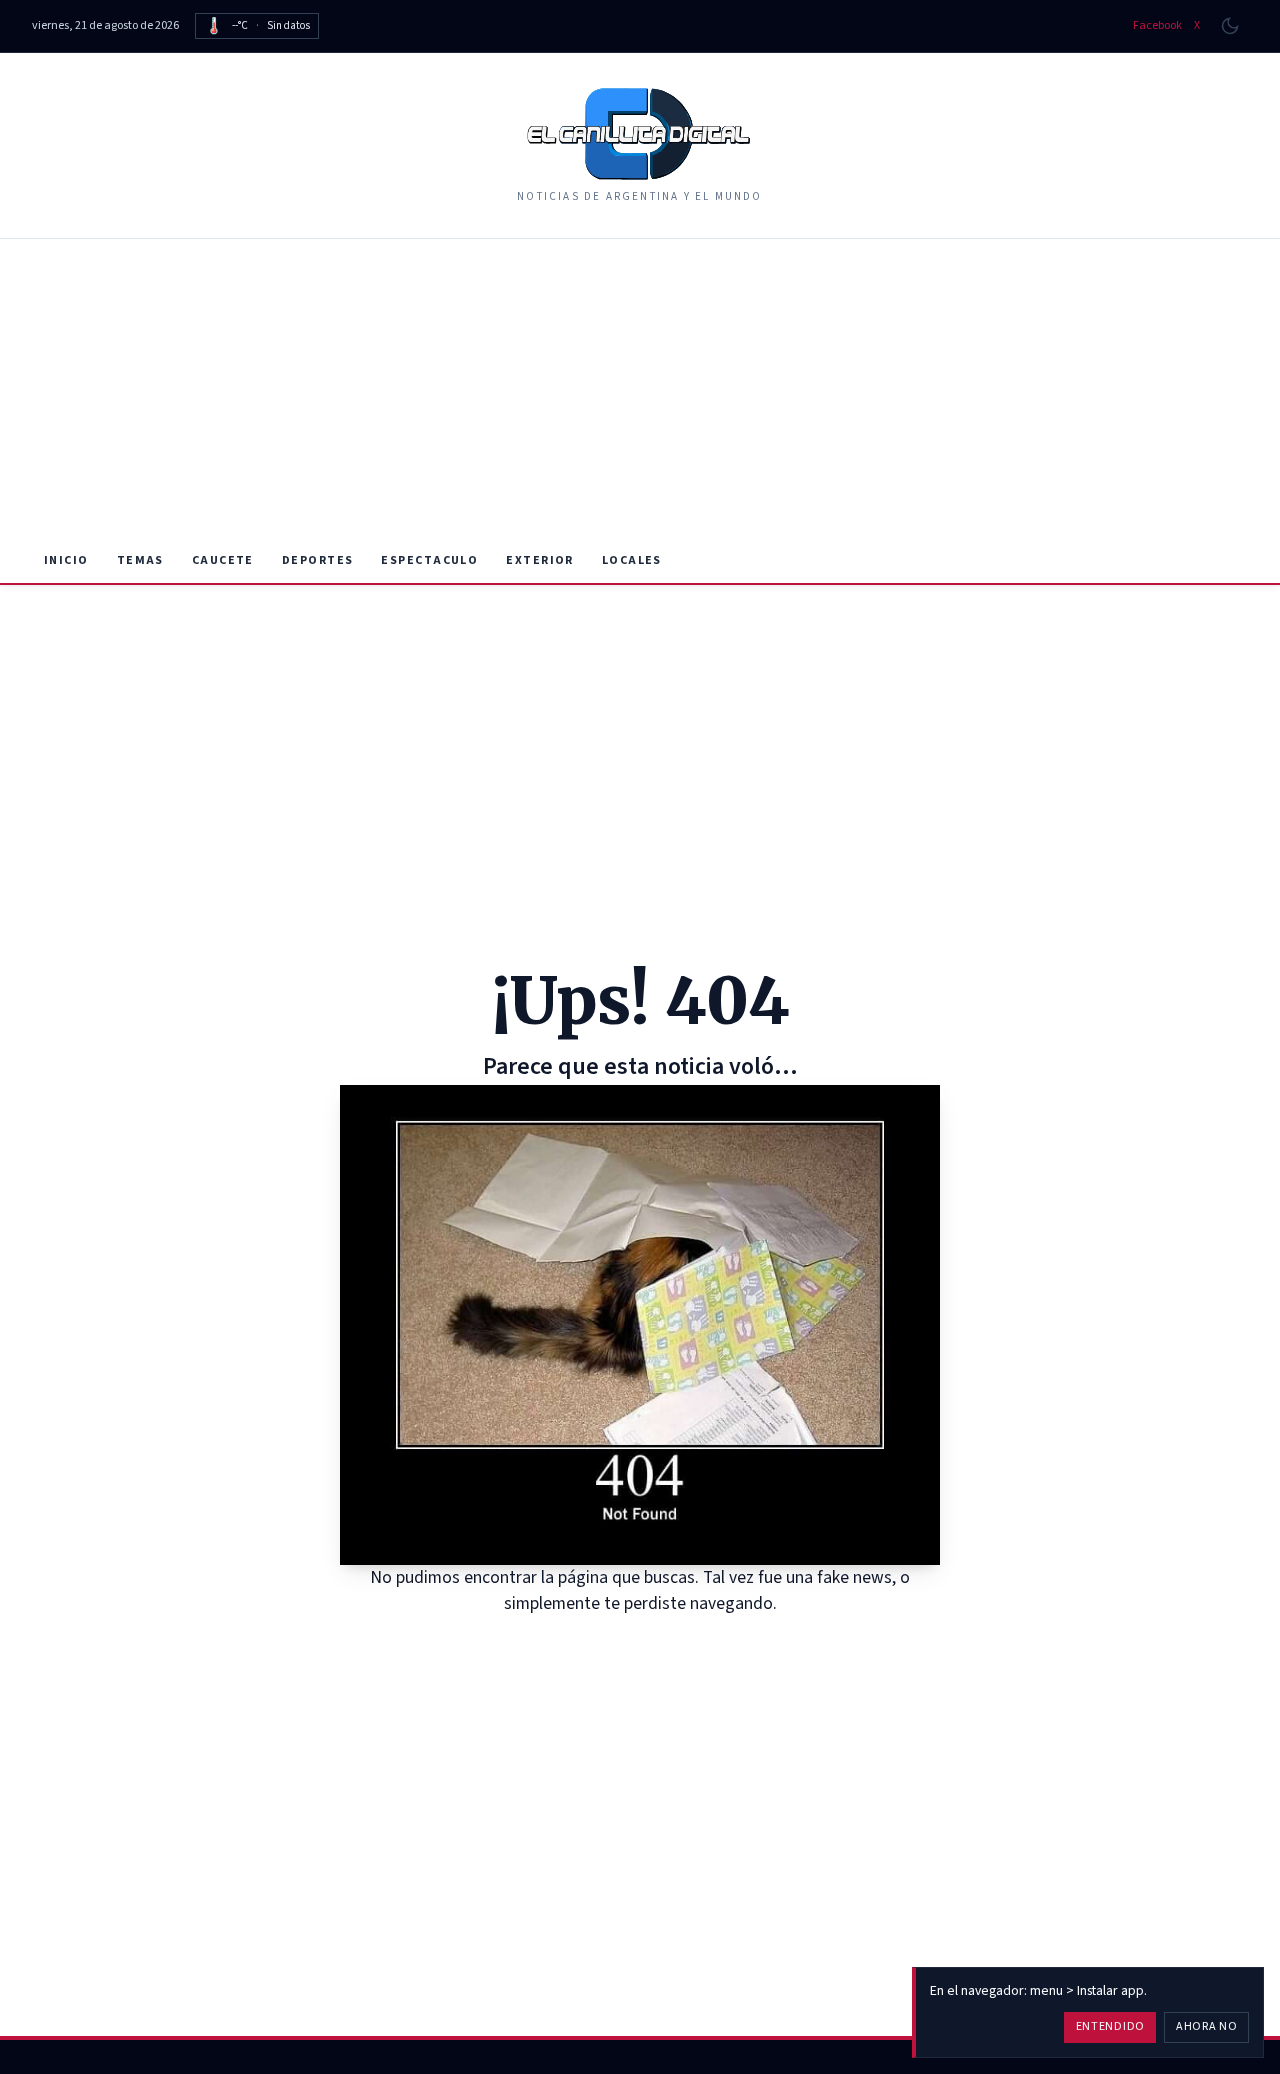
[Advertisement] (640, 389)
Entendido (1110, 2026)
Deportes (318, 560)
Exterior (540, 560)
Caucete (223, 560)
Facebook (1157, 26)
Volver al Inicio (654, 1642)
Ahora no (1207, 2026)
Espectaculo (429, 560)
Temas (140, 560)
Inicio (66, 560)
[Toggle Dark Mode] (1230, 26)
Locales (632, 560)
